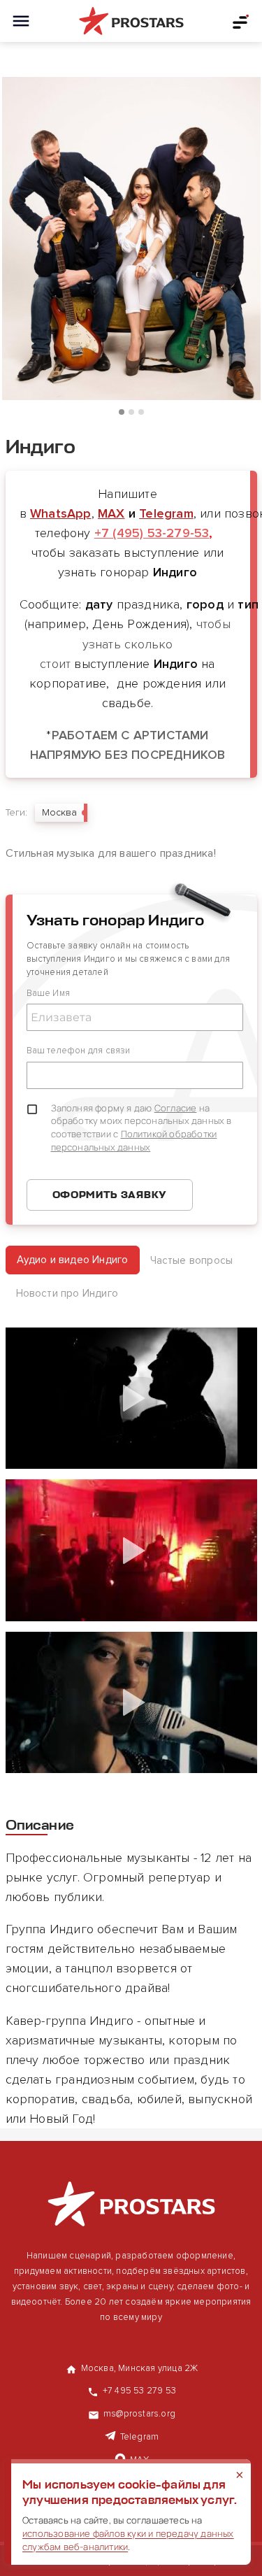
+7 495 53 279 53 (139, 2391)
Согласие (176, 1108)
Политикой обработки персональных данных (134, 1140)
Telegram (166, 513)
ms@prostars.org (139, 2414)
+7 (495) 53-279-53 (152, 533)
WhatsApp (61, 513)
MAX (111, 513)
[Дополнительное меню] (241, 21)
